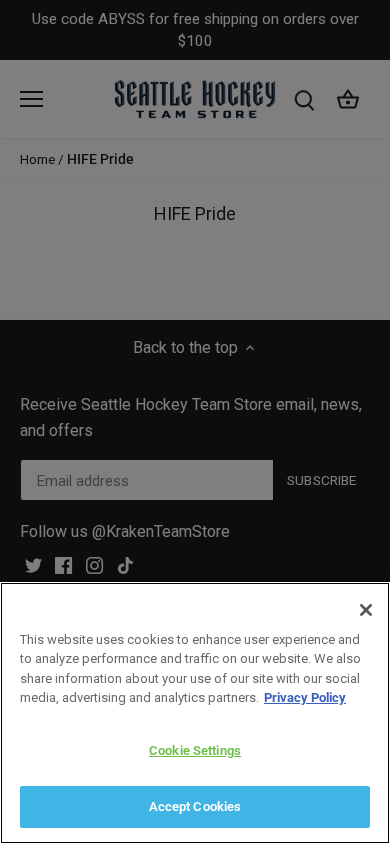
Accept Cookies (195, 806)
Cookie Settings (195, 750)
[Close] (366, 610)
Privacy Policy (305, 697)
